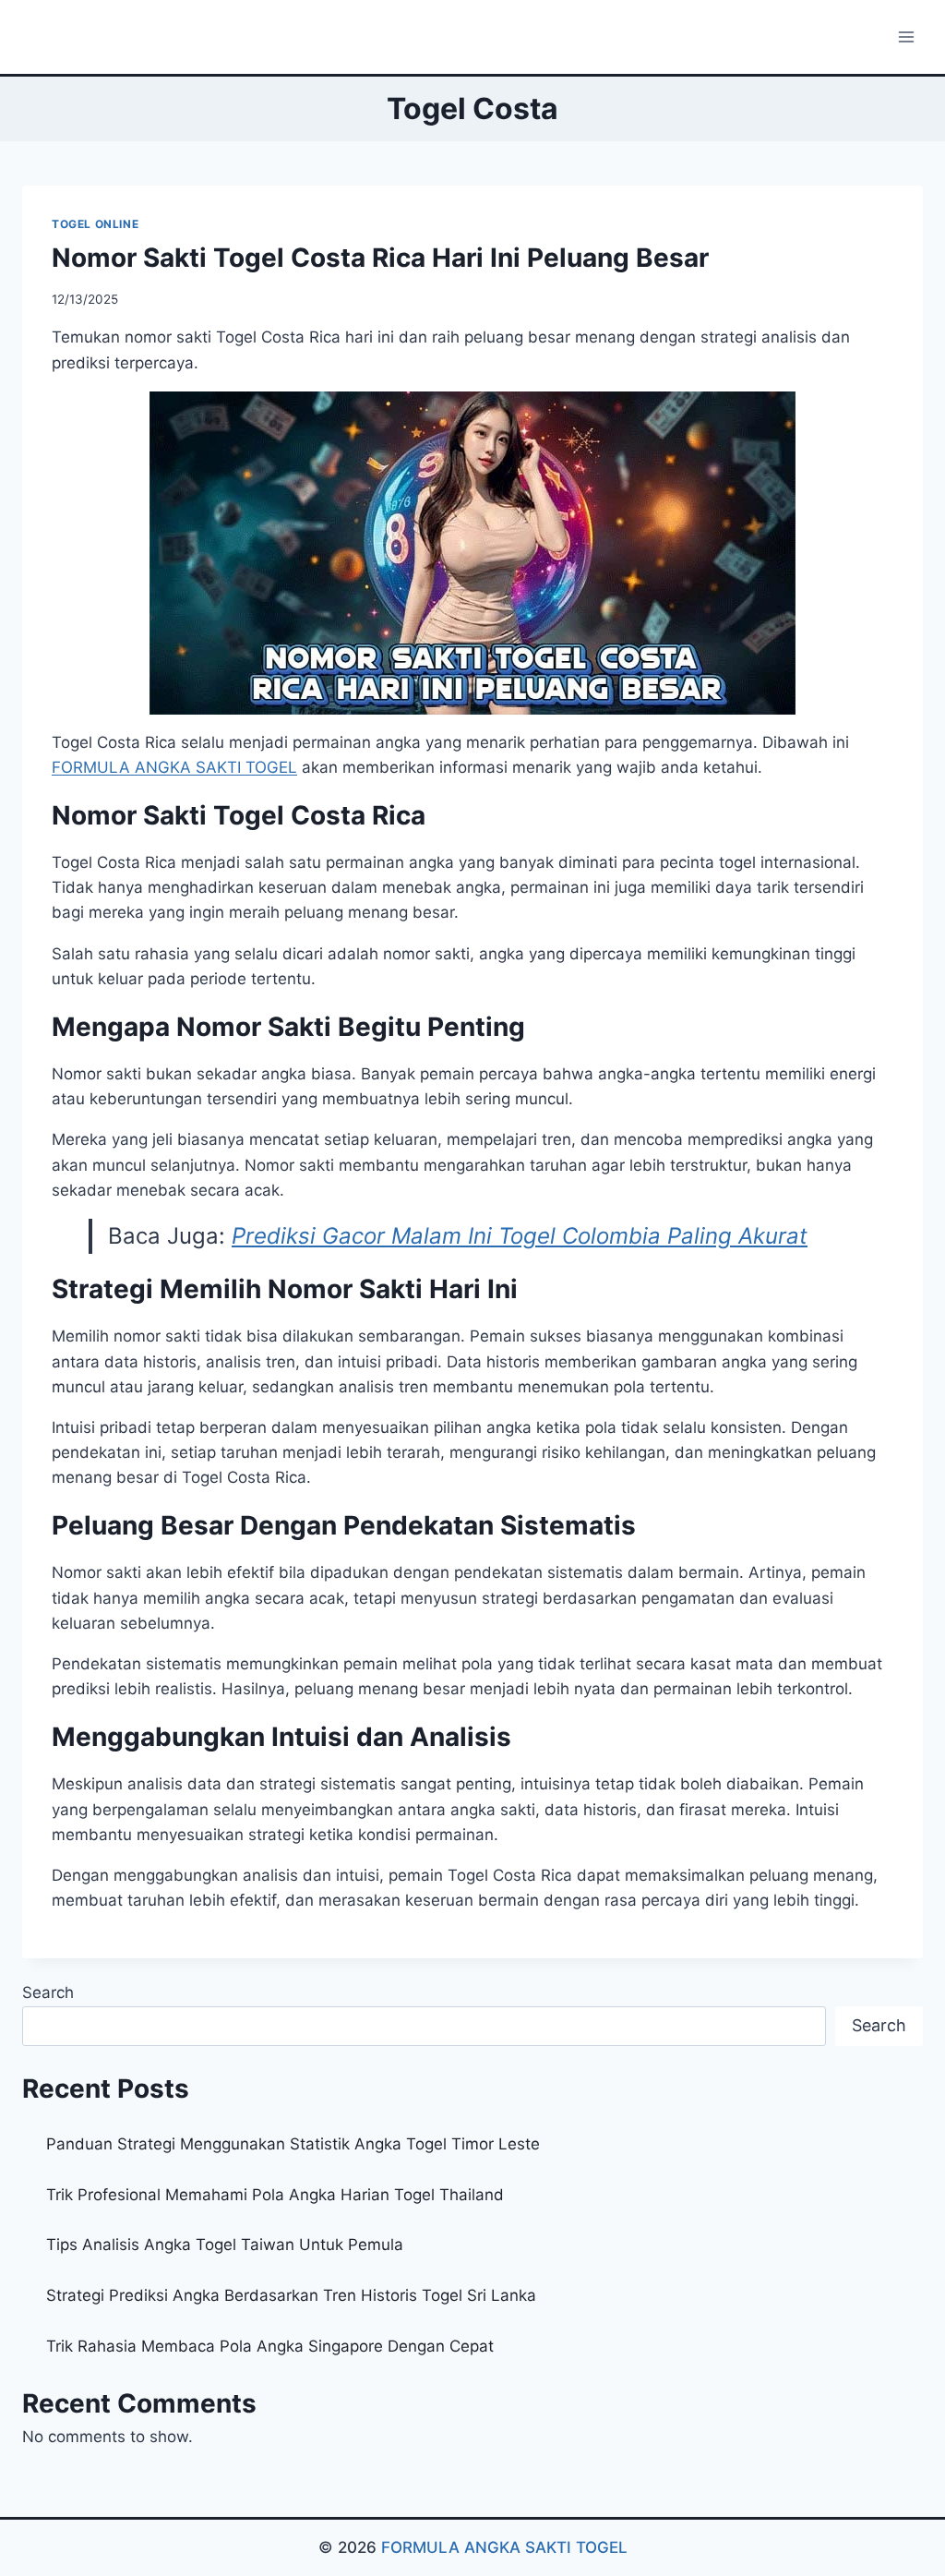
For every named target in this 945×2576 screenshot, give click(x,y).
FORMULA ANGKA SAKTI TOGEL (504, 2547)
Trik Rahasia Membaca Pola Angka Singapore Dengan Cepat (270, 2346)
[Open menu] (906, 36)
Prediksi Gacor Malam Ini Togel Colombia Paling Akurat (520, 1236)
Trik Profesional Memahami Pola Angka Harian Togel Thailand (275, 2195)
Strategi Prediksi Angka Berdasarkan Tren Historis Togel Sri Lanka (291, 2295)
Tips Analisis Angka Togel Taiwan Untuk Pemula (225, 2245)
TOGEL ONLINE (95, 224)
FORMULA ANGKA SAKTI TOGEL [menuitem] (174, 767)
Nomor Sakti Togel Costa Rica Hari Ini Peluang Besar (380, 258)
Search (48, 1992)
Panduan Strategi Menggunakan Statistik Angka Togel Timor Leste (293, 2144)
